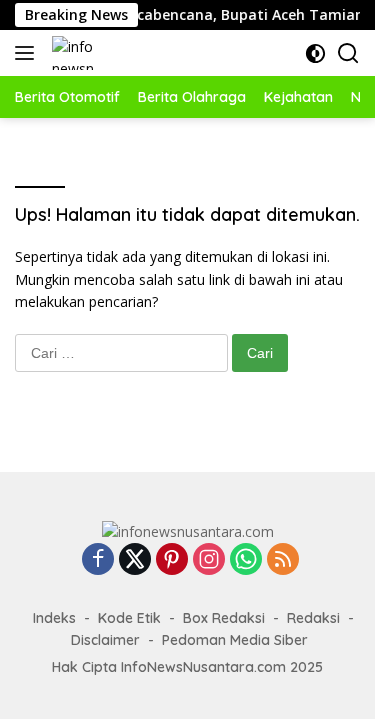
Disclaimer (105, 640)
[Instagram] (209, 560)
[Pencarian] (348, 53)
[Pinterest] (172, 560)
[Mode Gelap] (315, 53)
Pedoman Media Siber (235, 640)
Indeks (54, 618)
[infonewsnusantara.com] (71, 53)
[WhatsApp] (246, 560)
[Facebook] (98, 560)
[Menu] (28, 53)
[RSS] (283, 560)
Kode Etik (129, 618)
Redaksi (313, 618)
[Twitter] (135, 560)
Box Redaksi (224, 618)
